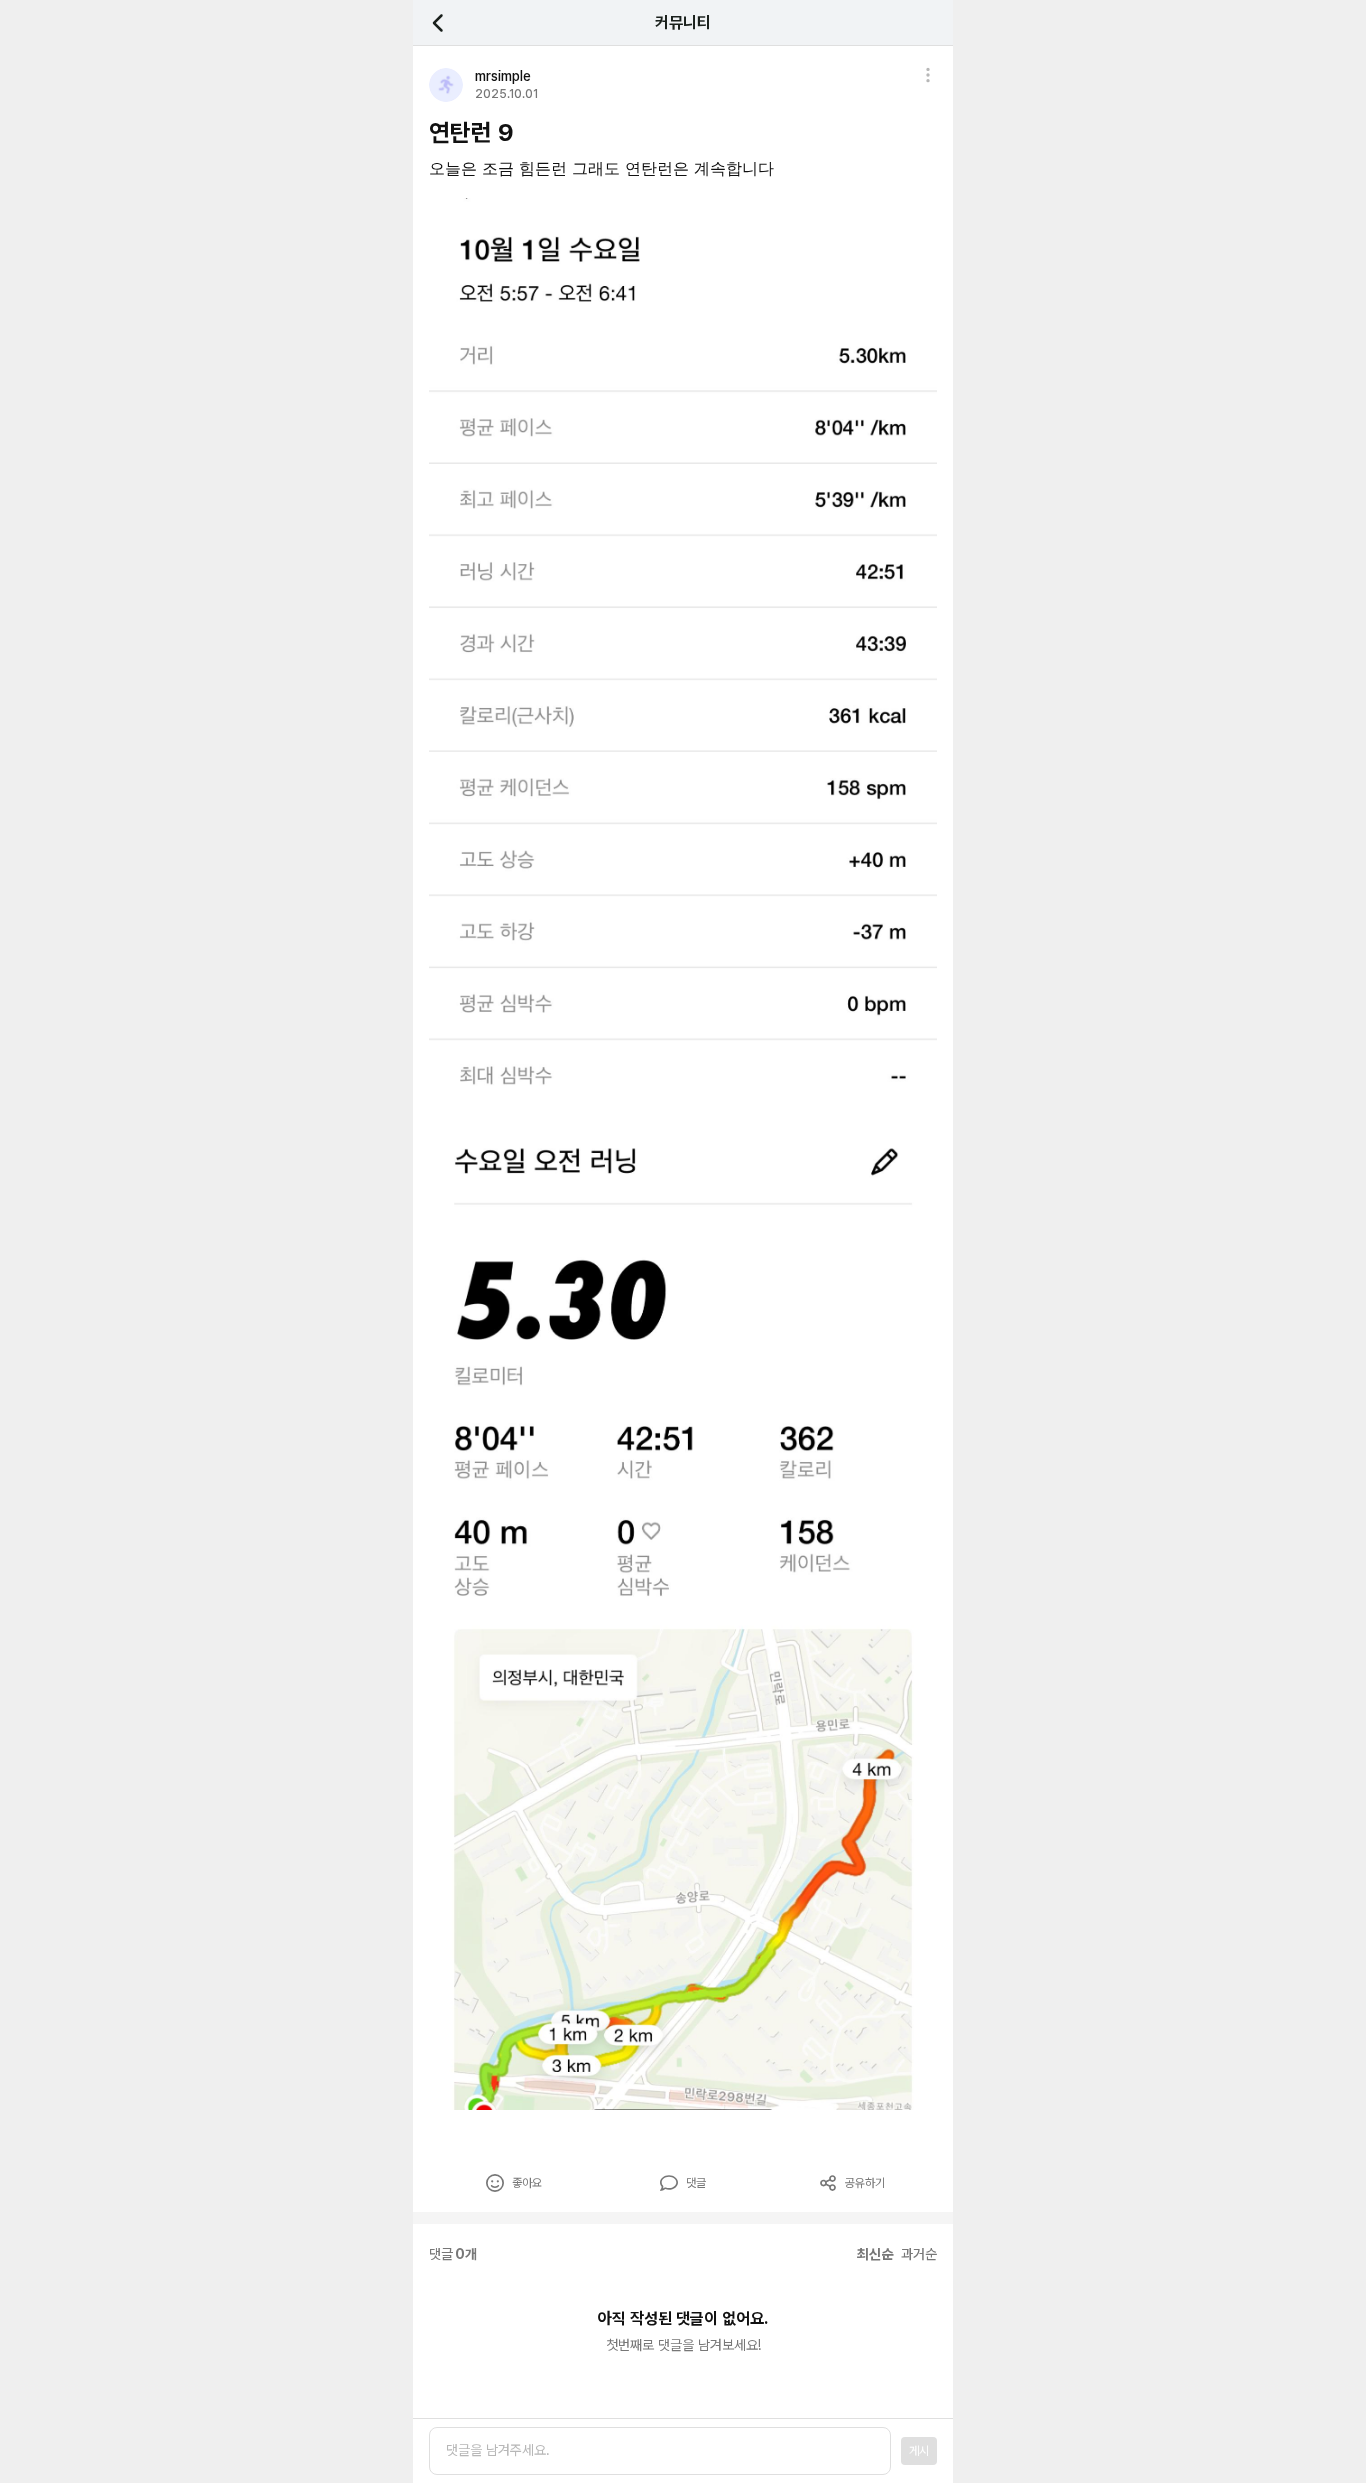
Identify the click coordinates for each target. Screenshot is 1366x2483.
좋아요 (527, 2183)
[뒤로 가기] (449, 22)
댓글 (696, 2183)
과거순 (919, 2254)
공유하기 (865, 2183)
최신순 (875, 2254)
